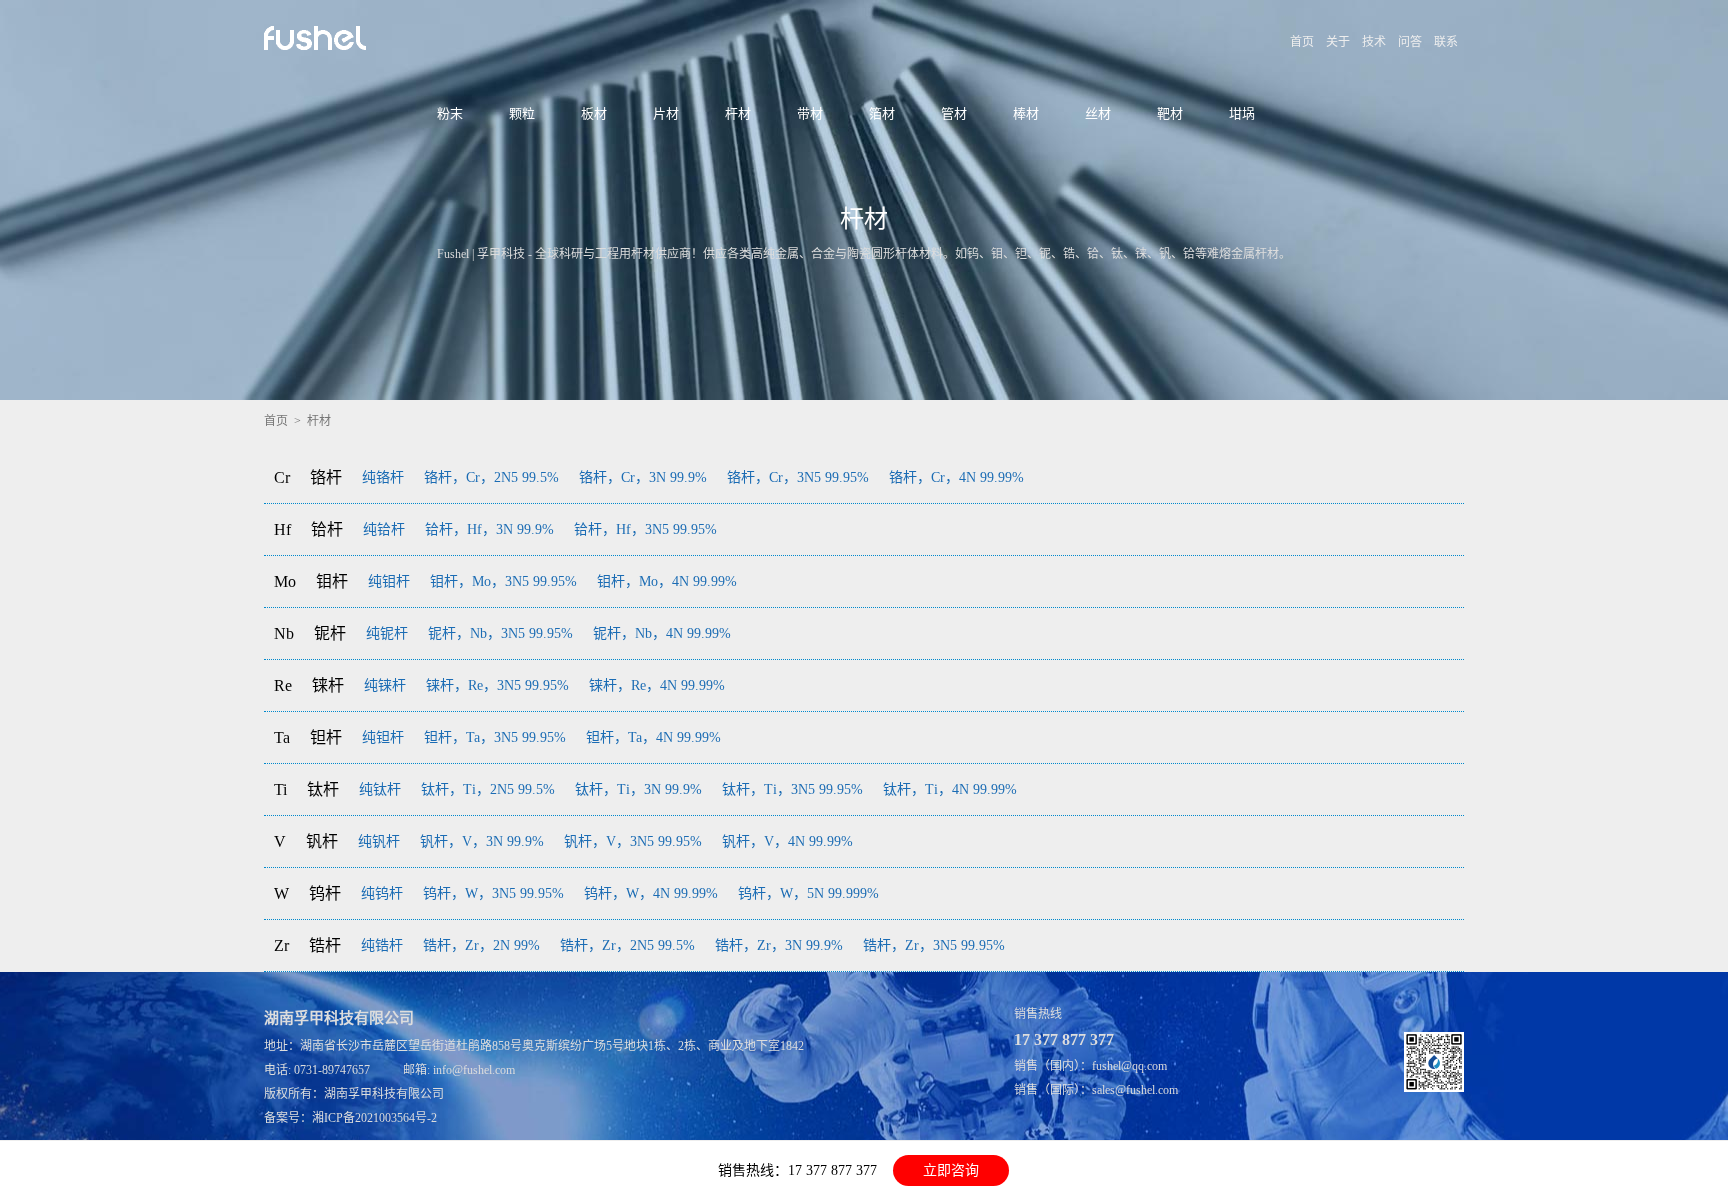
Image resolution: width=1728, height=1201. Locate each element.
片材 (666, 113)
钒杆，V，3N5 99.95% (633, 841)
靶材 (1170, 113)
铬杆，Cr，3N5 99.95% (798, 477)
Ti (280, 789)
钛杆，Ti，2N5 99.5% (488, 789)
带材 (810, 113)
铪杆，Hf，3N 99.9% (489, 529)
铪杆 (327, 529)
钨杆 (325, 893)
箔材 (882, 113)
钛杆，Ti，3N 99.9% (638, 789)
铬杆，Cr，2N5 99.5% (491, 477)
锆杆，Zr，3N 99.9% (779, 945)
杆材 (738, 113)
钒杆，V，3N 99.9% (482, 841)
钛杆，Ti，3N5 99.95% (792, 789)
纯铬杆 (383, 477)
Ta (282, 737)
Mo (285, 581)
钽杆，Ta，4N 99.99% (653, 737)
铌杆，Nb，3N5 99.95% (500, 633)
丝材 (1098, 113)
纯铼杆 (385, 685)
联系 (1446, 42)
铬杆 (326, 477)
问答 (1410, 42)
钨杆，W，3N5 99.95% (493, 893)
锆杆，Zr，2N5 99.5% (627, 945)
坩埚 (1242, 113)
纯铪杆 (384, 529)
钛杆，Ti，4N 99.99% (950, 789)
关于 (1338, 42)
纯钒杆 (379, 841)
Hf (282, 529)
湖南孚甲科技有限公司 (384, 1094)
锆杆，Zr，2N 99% (481, 945)
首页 (1302, 42)
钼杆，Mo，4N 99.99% (667, 581)
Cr (282, 477)
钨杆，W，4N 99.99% (651, 893)
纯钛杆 (380, 789)
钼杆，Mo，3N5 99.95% (503, 581)
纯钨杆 (382, 893)
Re (283, 685)
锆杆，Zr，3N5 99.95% (934, 945)
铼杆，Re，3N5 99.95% (497, 685)
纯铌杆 (387, 633)
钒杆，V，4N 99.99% (787, 841)
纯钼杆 (389, 581)
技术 (1374, 42)
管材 (954, 113)
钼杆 (332, 581)
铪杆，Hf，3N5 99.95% (645, 529)
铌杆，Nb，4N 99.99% (662, 633)
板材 (594, 113)
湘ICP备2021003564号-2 (374, 1118)
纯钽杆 (383, 737)
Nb (284, 633)
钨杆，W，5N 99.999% (808, 893)
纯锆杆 (382, 945)
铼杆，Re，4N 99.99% (657, 685)
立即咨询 (951, 1170)
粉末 (450, 113)
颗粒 (522, 113)
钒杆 (322, 841)
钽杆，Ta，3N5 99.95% (495, 737)
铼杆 (328, 685)
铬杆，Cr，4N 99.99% (956, 477)
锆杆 (325, 945)
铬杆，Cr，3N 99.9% (643, 477)
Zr (281, 945)
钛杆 (323, 789)
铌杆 (330, 633)
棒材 (1026, 113)
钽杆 (326, 737)
